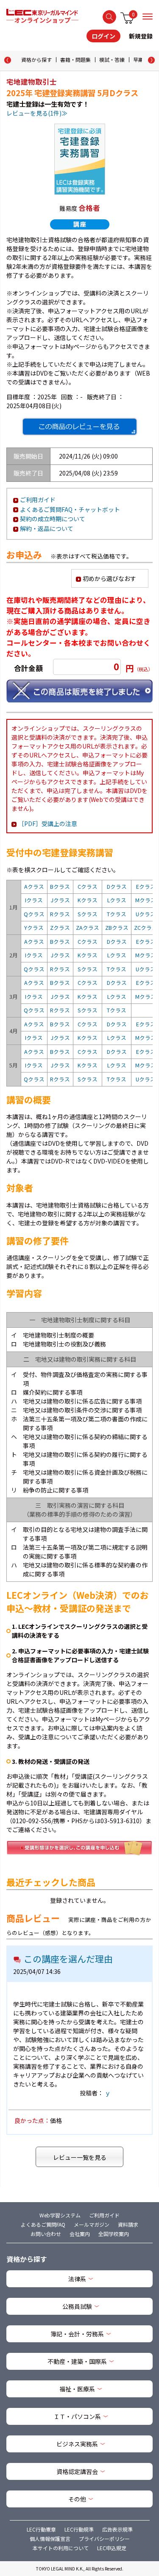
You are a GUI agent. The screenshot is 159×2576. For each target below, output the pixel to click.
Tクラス (117, 914)
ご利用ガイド (38, 500)
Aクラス (34, 886)
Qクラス (34, 914)
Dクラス (117, 886)
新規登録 (141, 36)
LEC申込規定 (112, 2548)
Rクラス (60, 914)
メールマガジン (92, 2224)
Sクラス (88, 914)
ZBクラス (117, 927)
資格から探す (36, 59)
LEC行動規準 (79, 2529)
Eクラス (146, 886)
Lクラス (117, 900)
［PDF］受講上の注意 (48, 824)
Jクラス (60, 900)
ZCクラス (146, 927)
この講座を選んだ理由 (68, 1959)
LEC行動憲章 (41, 2529)
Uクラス (146, 914)
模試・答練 (112, 59)
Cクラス (88, 886)
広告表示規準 (117, 2529)
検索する (109, 17)
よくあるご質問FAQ (43, 2224)
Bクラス (60, 886)
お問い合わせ (46, 2234)
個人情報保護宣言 (50, 2539)
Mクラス (146, 900)
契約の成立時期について (53, 519)
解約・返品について (47, 528)
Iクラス (34, 900)
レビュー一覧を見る (80, 2157)
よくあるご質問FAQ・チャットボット (70, 509)
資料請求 (128, 2224)
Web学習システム (60, 2215)
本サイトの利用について (61, 2548)
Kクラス (88, 900)
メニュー (148, 17)
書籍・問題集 (75, 59)
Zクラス (60, 927)
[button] (151, 60)
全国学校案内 (114, 2234)
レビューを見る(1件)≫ (37, 113)
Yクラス (34, 927)
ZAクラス (88, 927)
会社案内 (80, 2234)
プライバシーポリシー (104, 2539)
